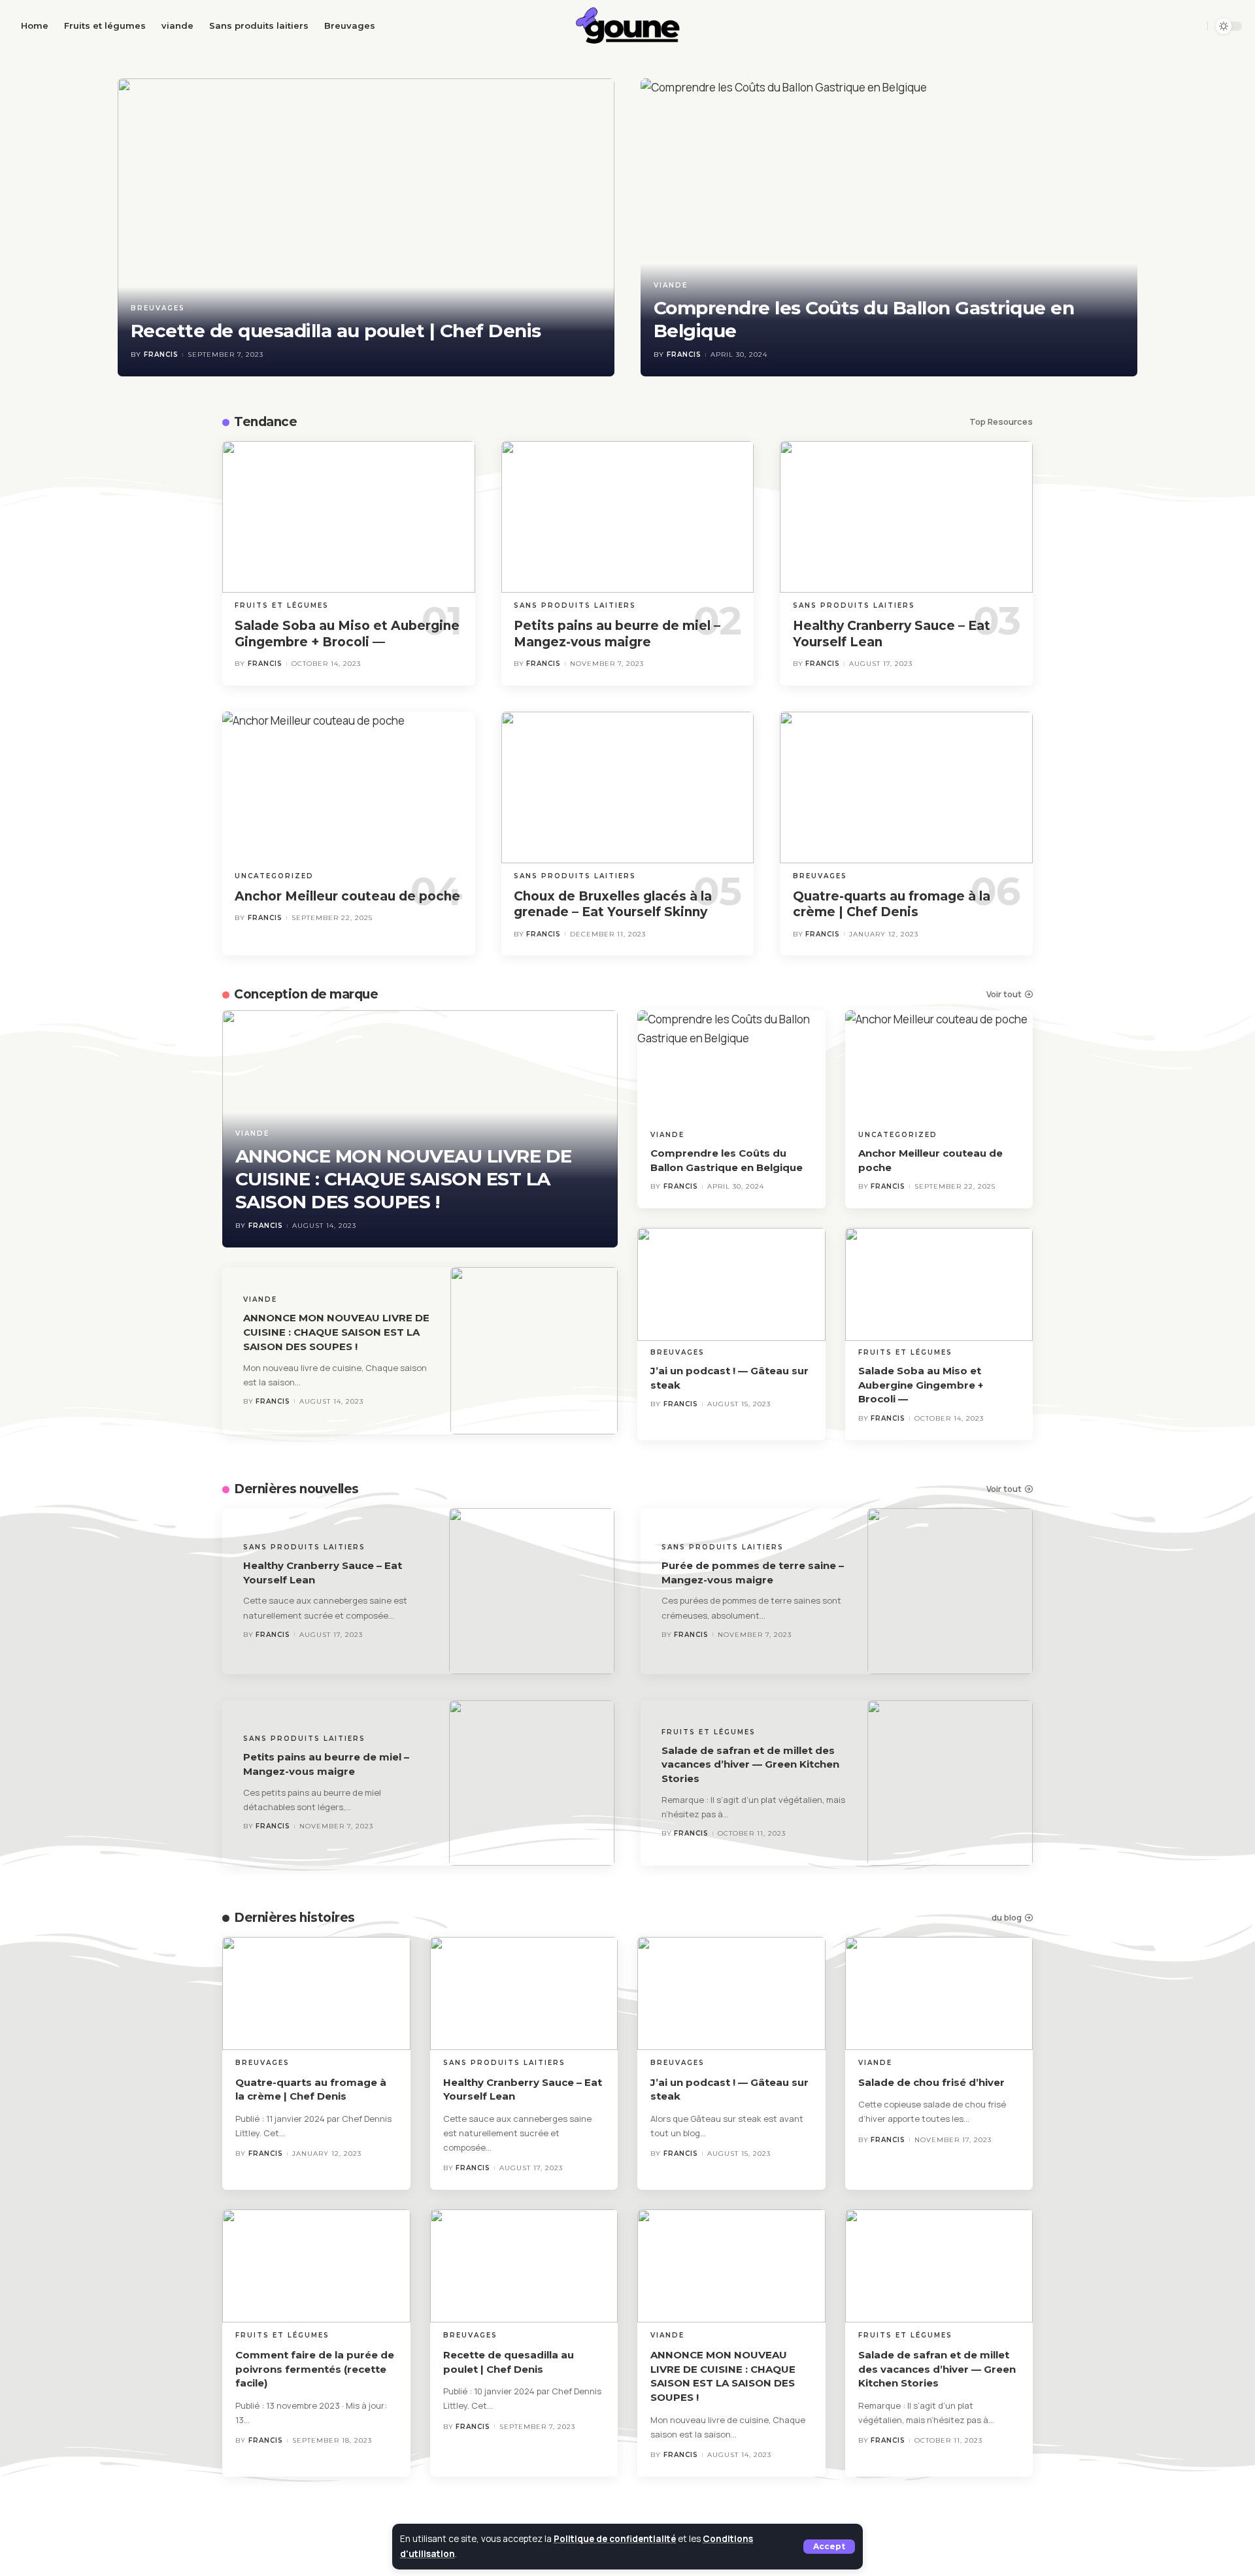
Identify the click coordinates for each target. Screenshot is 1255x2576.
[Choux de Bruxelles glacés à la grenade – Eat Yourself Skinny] (628, 787)
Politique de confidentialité (615, 2539)
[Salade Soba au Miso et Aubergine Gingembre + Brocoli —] (349, 517)
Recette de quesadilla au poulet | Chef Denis (336, 331)
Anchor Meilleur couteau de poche (347, 896)
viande (671, 285)
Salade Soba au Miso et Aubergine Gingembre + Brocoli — (921, 1385)
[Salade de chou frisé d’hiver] (939, 1993)
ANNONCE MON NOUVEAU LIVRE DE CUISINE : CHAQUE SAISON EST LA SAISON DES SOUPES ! (404, 1179)
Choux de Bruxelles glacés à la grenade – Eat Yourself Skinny (613, 904)
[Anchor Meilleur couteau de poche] (349, 787)
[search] (1193, 26)
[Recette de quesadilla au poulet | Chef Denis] (366, 227)
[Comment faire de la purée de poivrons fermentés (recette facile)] (316, 2266)
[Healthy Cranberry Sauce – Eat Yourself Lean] (906, 517)
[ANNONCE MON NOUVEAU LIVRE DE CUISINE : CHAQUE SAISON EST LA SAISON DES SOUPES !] (534, 1351)
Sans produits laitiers (575, 605)
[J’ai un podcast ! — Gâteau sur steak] (731, 1284)
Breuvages (158, 308)
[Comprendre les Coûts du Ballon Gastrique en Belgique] (889, 227)
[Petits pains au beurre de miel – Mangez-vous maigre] (628, 517)
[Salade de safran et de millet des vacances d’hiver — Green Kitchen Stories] (950, 1783)
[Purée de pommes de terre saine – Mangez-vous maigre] (950, 1591)
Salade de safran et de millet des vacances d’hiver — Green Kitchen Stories (750, 1765)
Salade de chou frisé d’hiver (931, 2082)
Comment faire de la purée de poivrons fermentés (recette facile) (315, 2369)
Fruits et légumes (282, 605)
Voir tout (1004, 994)
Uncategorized (274, 876)
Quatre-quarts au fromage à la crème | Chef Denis (892, 904)
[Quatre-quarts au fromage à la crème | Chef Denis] (906, 787)
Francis (161, 355)
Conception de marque (306, 994)
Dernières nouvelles (296, 1489)
